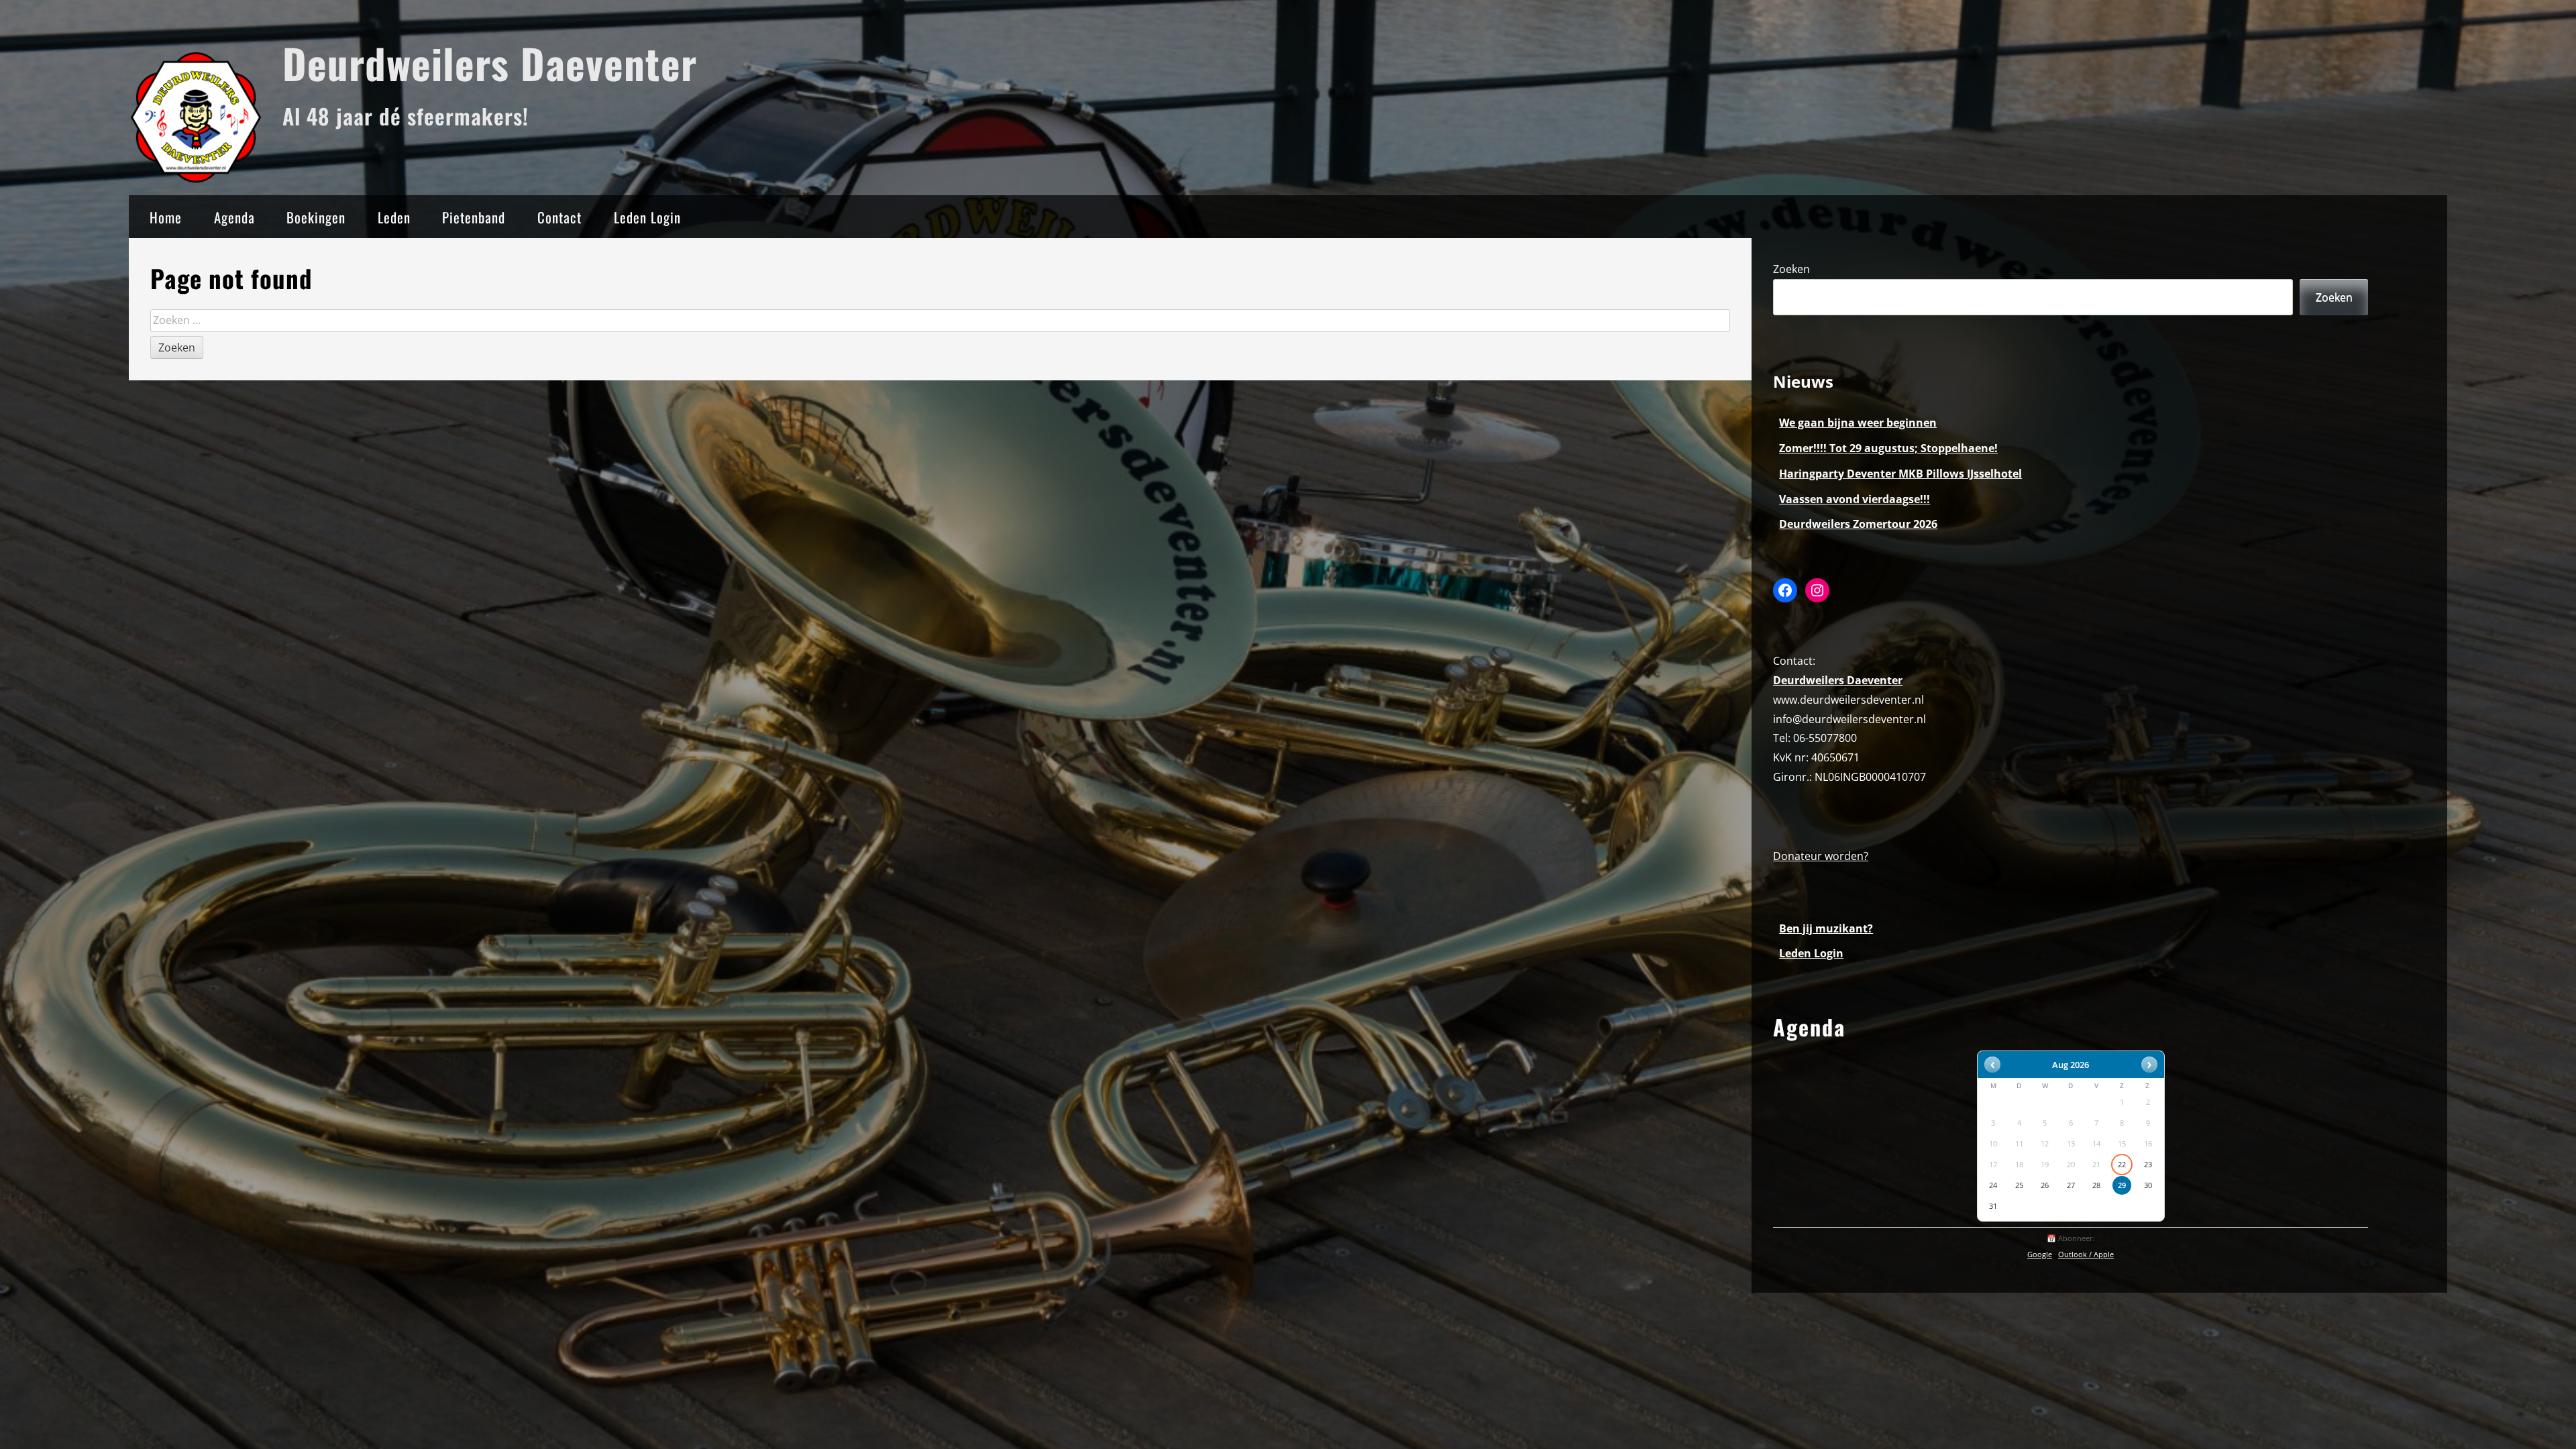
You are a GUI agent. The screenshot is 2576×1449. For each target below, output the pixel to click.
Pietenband (474, 217)
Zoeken (1791, 269)
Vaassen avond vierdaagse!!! (1855, 499)
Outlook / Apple (2086, 1254)
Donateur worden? (1821, 856)
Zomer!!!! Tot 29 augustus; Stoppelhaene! (1888, 448)
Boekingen (316, 217)
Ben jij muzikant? (1826, 928)
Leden (394, 217)
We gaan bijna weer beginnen (1858, 423)
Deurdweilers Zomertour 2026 (1858, 524)
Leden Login (647, 217)
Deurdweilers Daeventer (490, 63)
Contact (559, 217)
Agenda (234, 217)
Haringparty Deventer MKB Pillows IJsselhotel (1900, 474)
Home (166, 217)
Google (2040, 1254)
